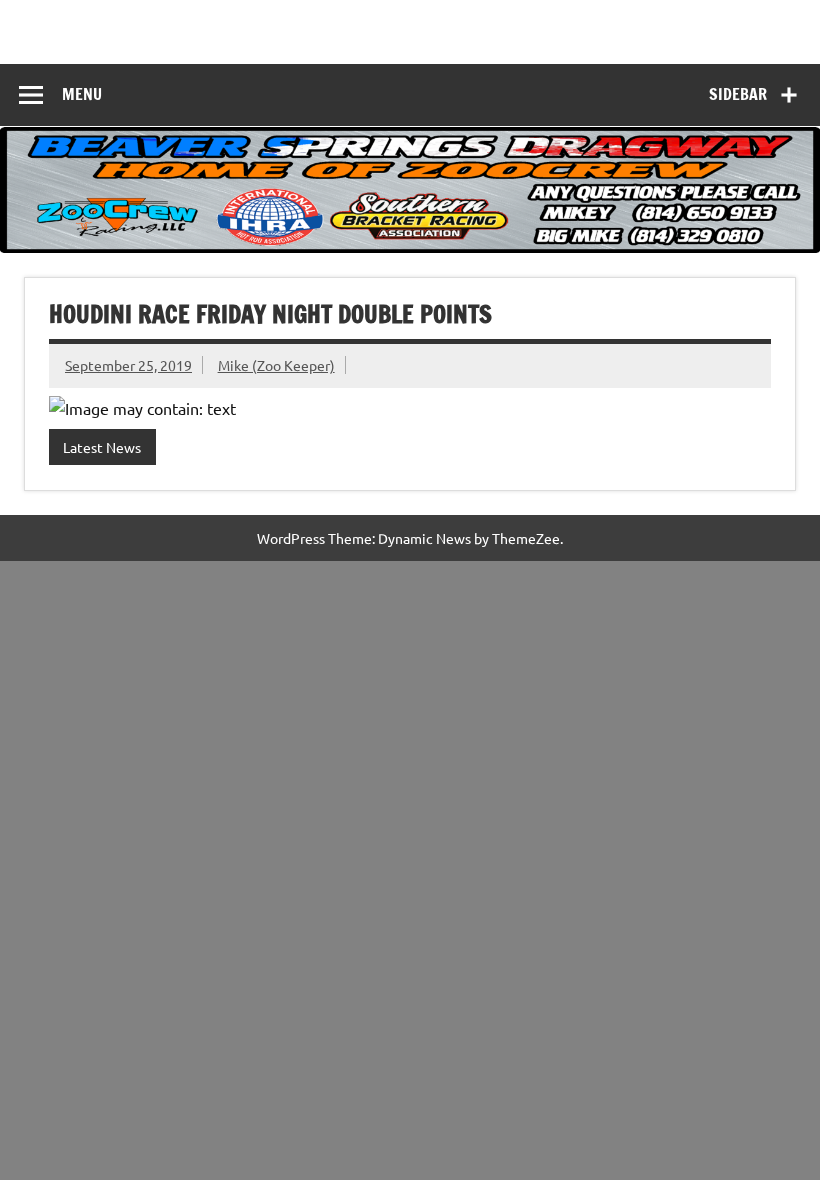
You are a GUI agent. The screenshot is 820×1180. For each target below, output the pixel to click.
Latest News (102, 447)
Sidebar (738, 94)
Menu (82, 94)
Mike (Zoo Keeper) (276, 365)
